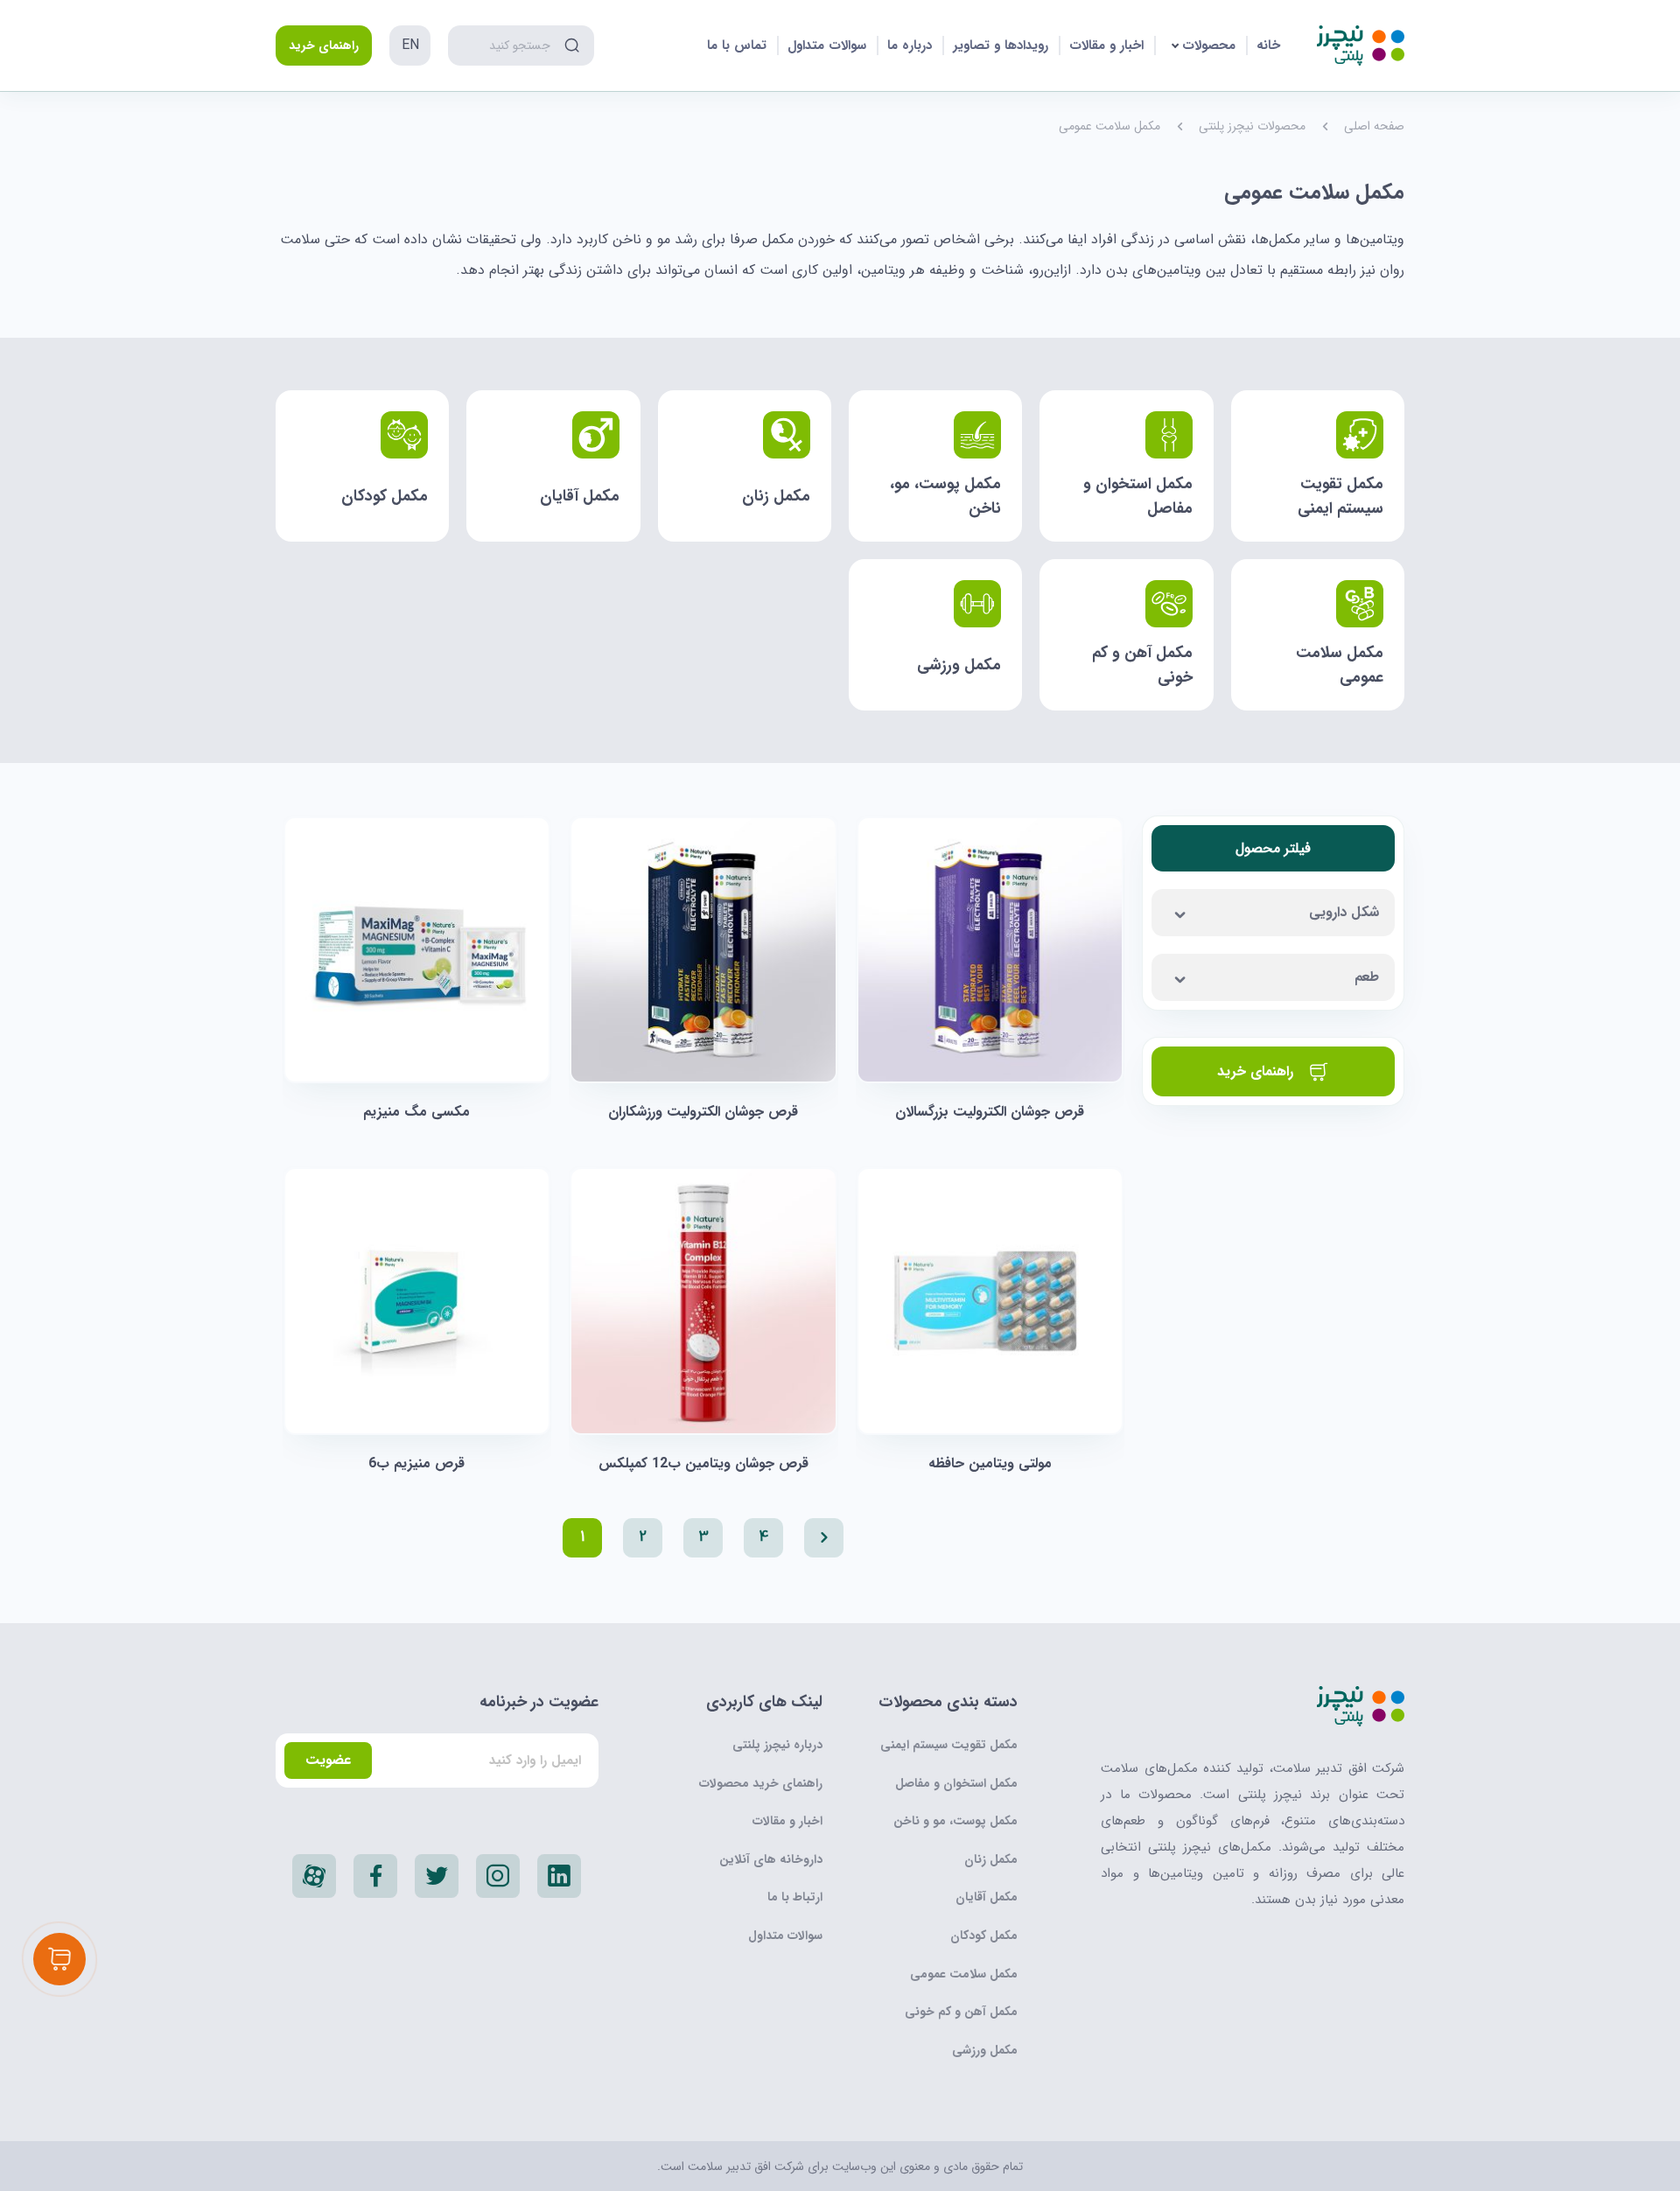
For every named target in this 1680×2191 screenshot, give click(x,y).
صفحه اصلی (1374, 126)
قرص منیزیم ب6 (416, 1463)
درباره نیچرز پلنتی (777, 1745)
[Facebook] (375, 1876)
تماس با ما (737, 45)
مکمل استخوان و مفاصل (956, 1783)
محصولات (1209, 45)
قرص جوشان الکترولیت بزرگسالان (990, 1112)
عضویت (328, 1760)
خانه (1268, 45)
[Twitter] (437, 1876)
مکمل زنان (991, 1859)
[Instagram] (498, 1876)
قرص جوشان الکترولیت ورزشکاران (703, 1112)
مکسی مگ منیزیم (416, 1112)
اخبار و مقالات (1106, 45)
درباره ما (910, 45)
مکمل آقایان (987, 1897)
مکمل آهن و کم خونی (961, 2012)
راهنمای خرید (324, 45)
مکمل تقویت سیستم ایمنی (949, 1745)
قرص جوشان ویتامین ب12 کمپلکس (703, 1463)
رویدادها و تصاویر (1001, 45)
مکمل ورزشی (985, 2050)
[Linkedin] (559, 1876)
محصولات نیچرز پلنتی (1252, 126)
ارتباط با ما (795, 1897)
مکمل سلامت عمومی (964, 1974)
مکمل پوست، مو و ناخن (955, 1821)
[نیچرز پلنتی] (1361, 45)
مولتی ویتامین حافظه (990, 1463)
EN (410, 45)
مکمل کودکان (984, 1935)
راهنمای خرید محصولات (761, 1783)
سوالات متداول (827, 45)
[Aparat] (314, 1876)
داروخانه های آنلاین (771, 1859)
